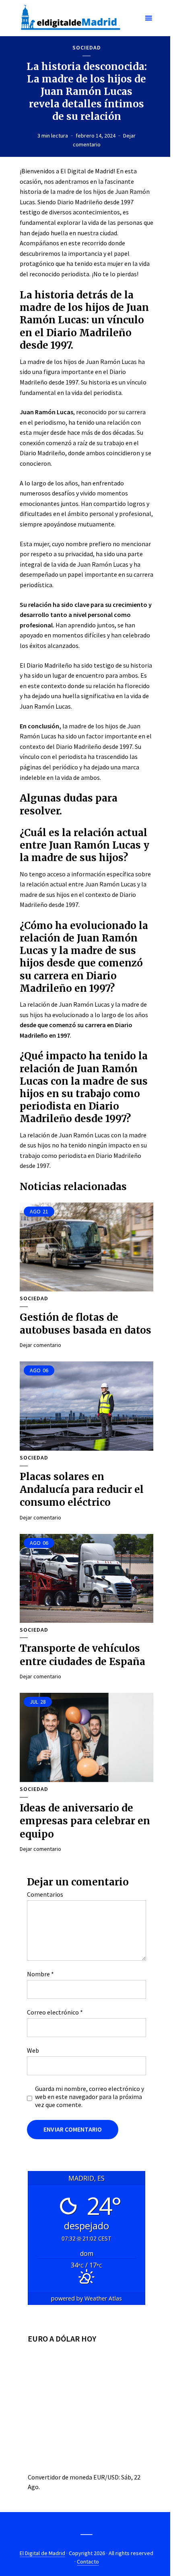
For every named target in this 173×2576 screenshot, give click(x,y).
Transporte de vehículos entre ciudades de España (82, 1655)
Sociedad (87, 48)
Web (33, 2050)
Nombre (40, 1974)
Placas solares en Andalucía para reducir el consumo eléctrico (82, 1490)
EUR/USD (106, 2477)
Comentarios (45, 1894)
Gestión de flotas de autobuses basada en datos (85, 1324)
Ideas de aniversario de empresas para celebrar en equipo (85, 1821)
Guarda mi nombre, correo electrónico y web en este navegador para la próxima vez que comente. (90, 2097)
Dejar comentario (40, 1345)
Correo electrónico (55, 2012)
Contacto (88, 2562)
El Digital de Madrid (42, 2553)
